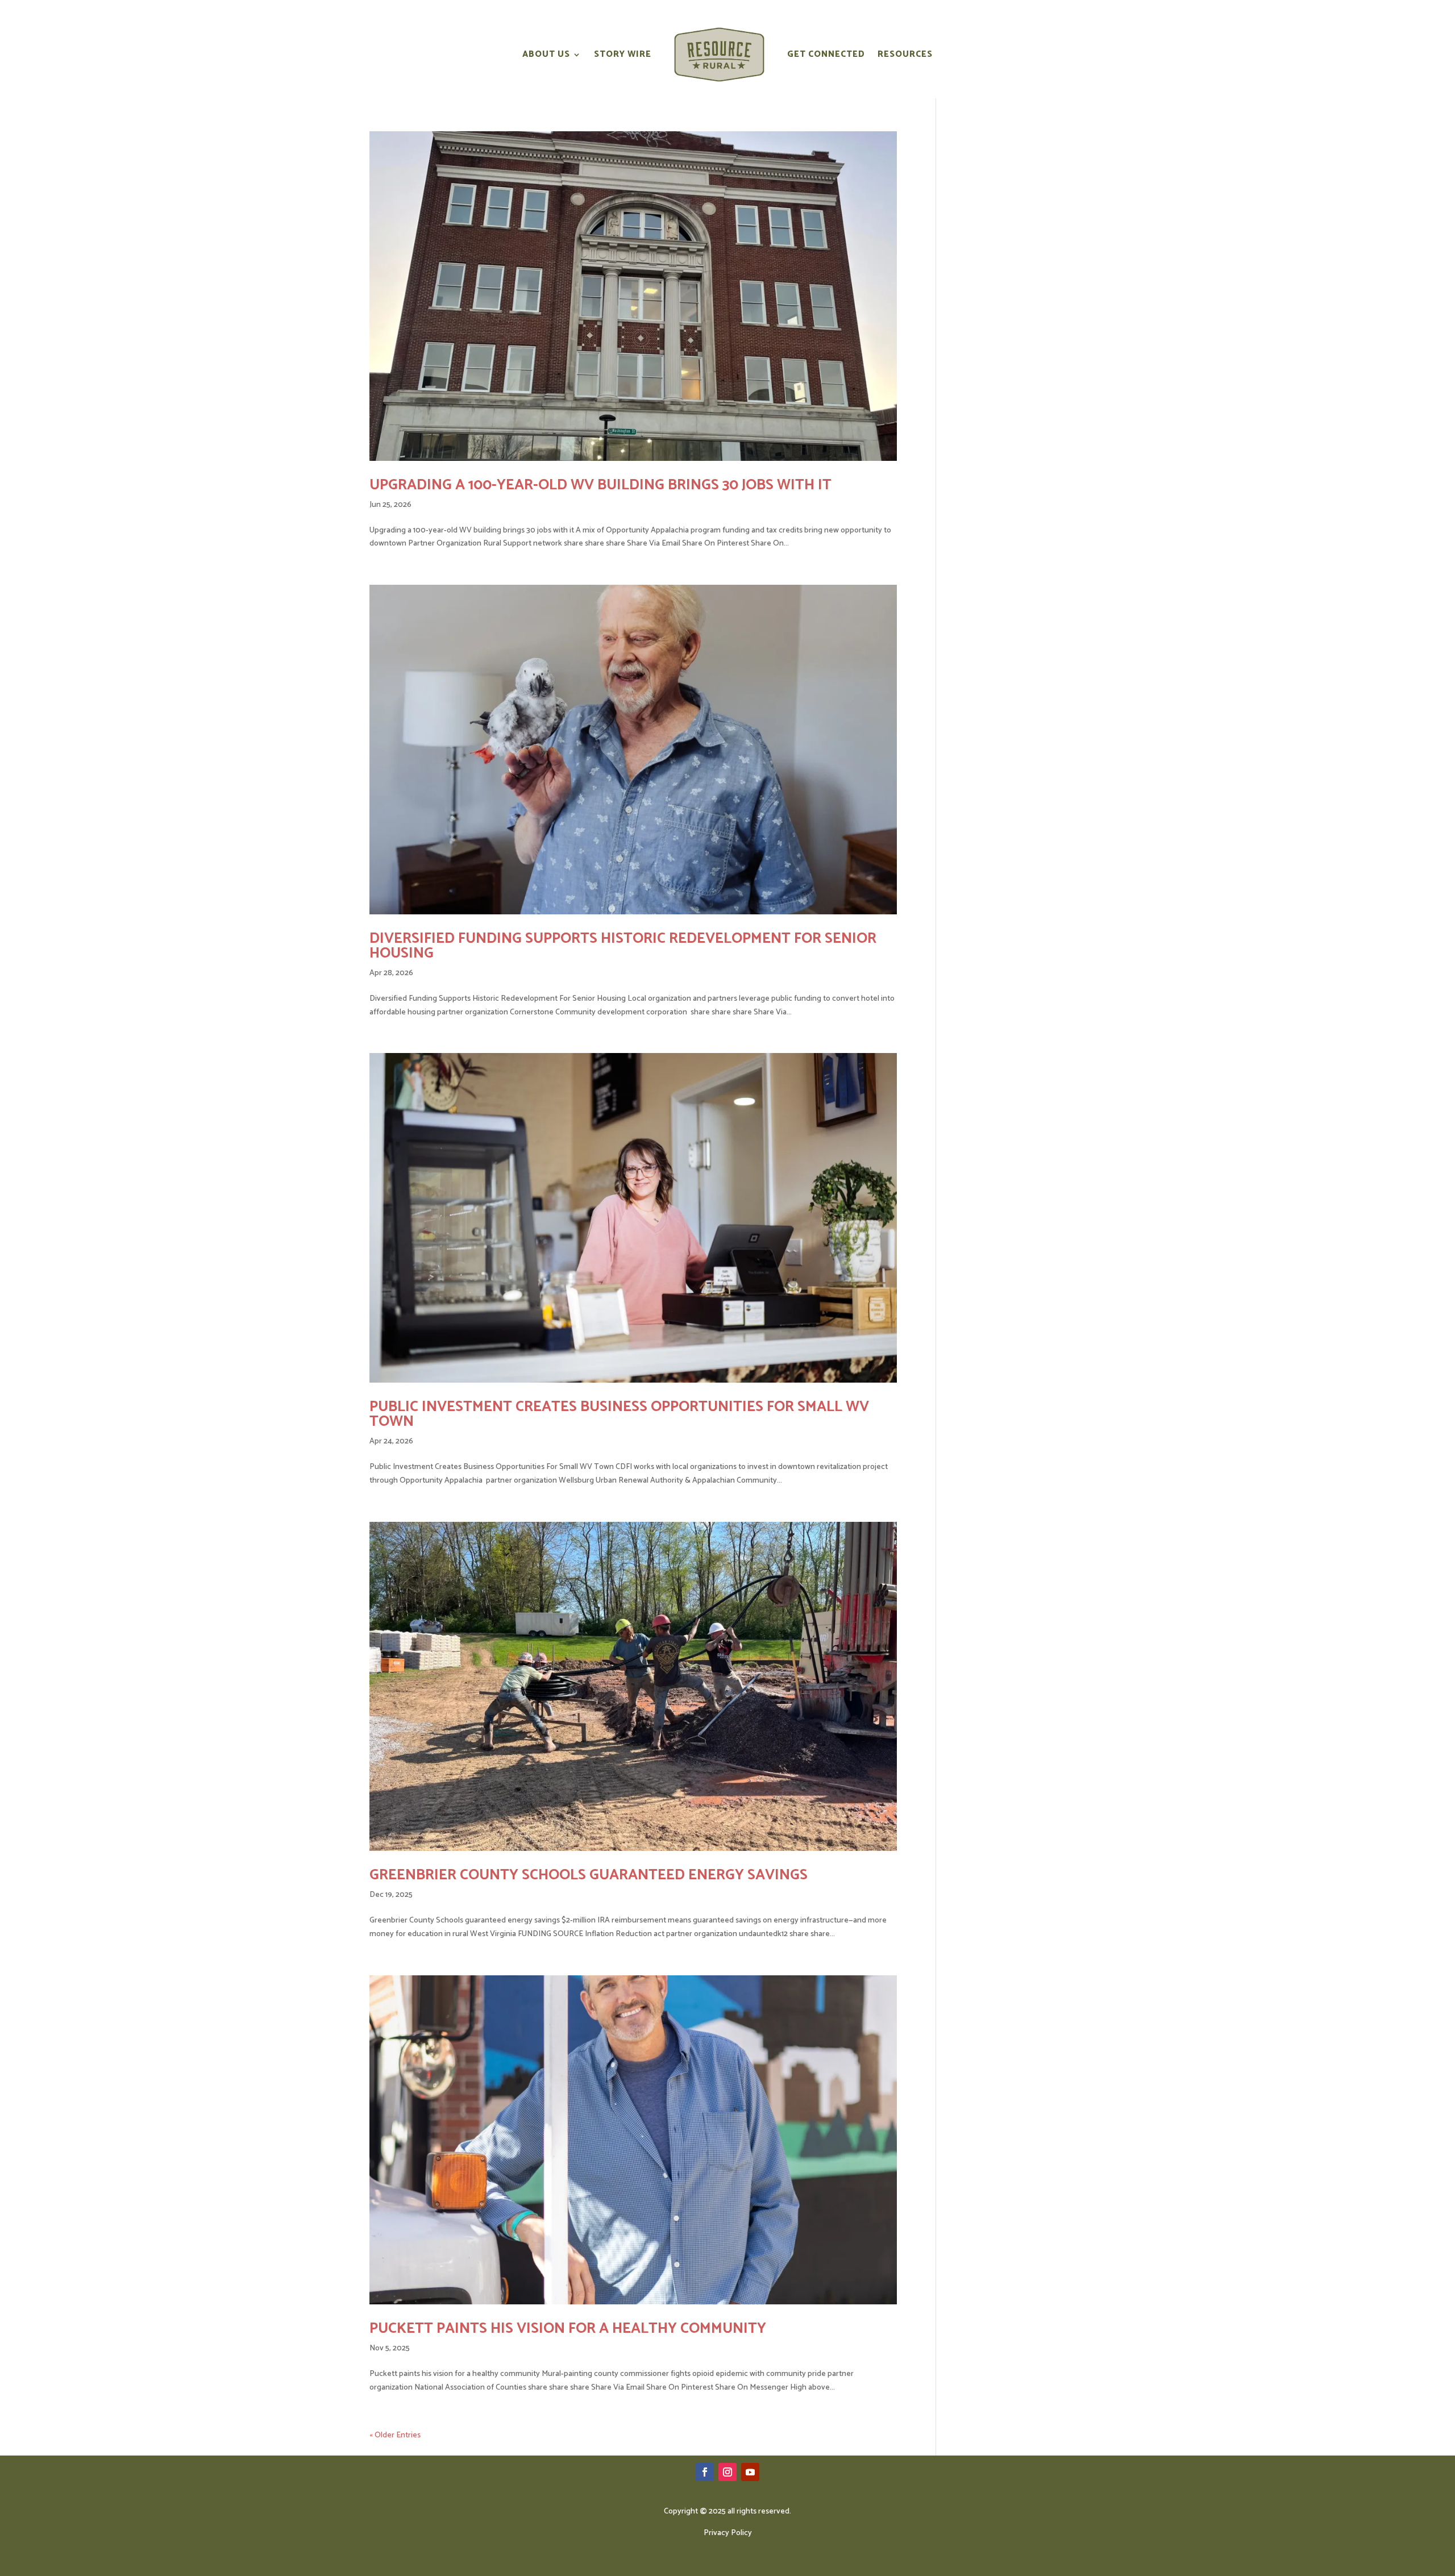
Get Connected (826, 54)
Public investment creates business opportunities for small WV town (619, 1414)
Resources (905, 54)
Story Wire (623, 54)
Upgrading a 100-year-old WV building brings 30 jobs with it (600, 485)
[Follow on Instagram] (727, 2472)
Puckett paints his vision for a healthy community (568, 2329)
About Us (546, 54)
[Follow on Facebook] (705, 2472)
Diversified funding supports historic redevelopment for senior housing (623, 946)
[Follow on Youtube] (750, 2472)
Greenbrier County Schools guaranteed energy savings (589, 1875)
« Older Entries (395, 2435)
